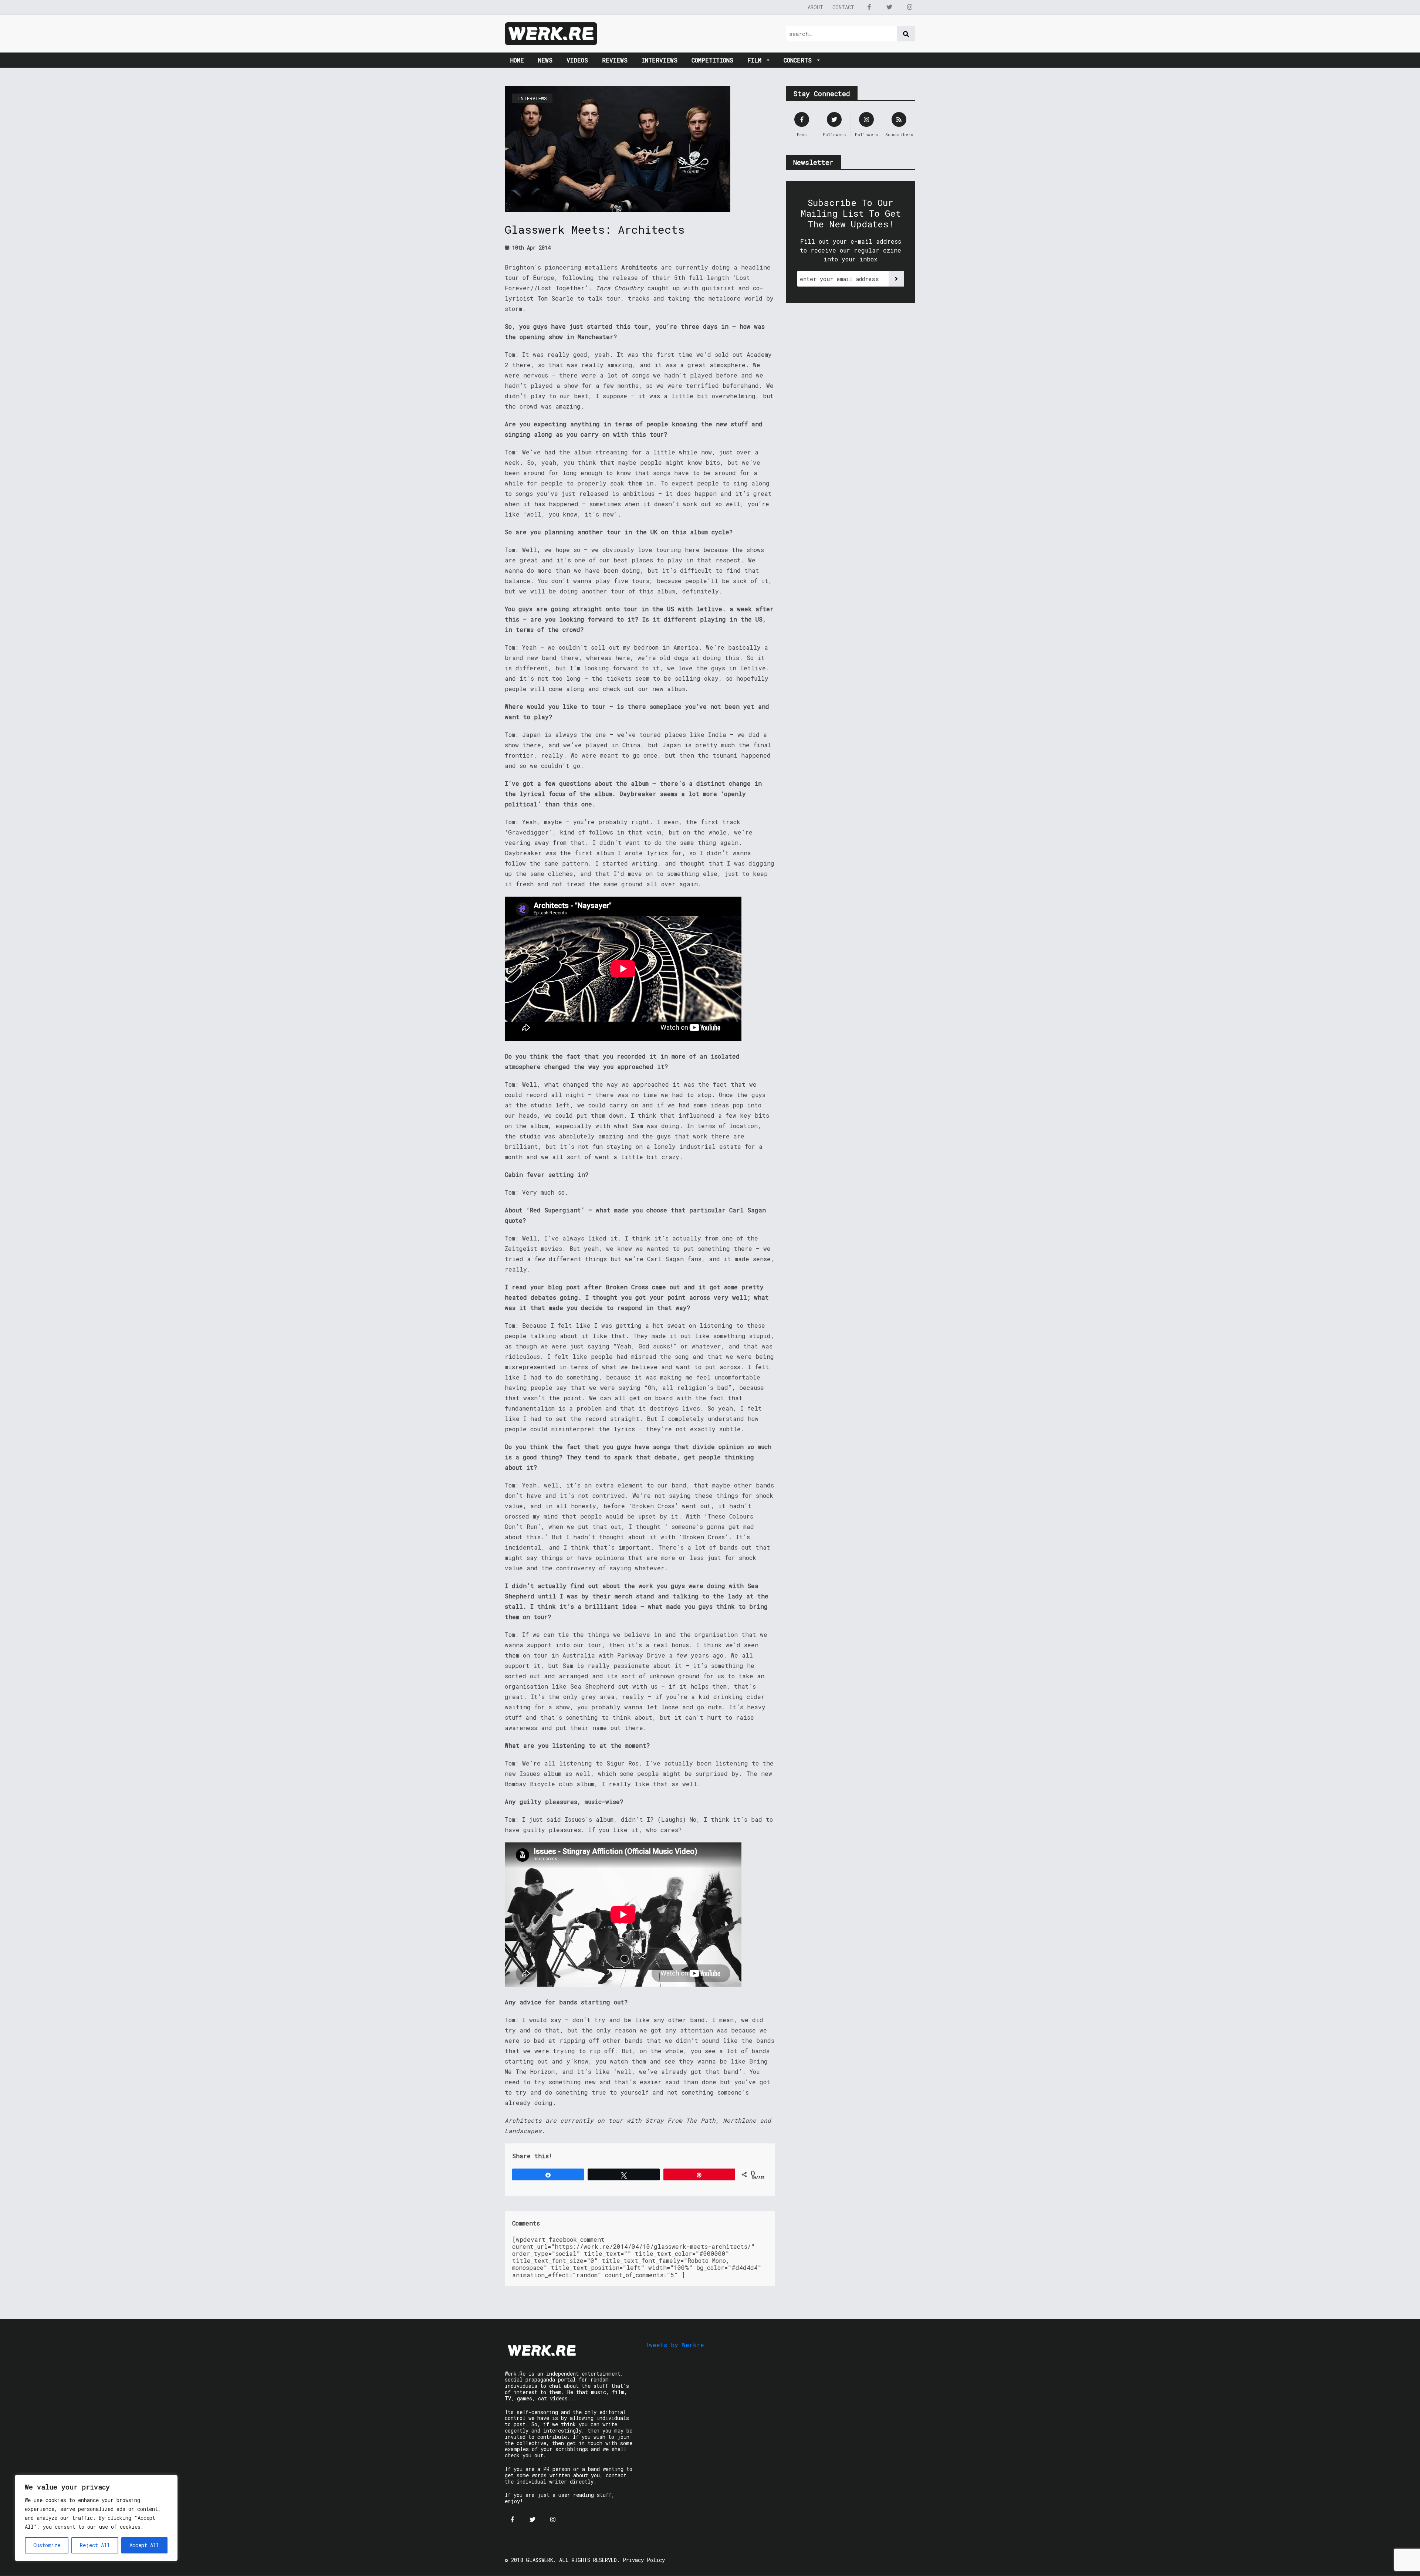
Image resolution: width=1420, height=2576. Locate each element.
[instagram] (910, 7)
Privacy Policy (644, 2560)
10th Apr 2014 (530, 248)
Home (517, 60)
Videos (577, 60)
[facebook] (869, 7)
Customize (47, 2545)
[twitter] (889, 7)
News (545, 60)
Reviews (615, 60)
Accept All (144, 2545)
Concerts (799, 60)
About (815, 7)
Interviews (660, 60)
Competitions (712, 60)
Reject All (95, 2545)
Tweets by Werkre (675, 2345)
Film (756, 60)
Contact (843, 7)
